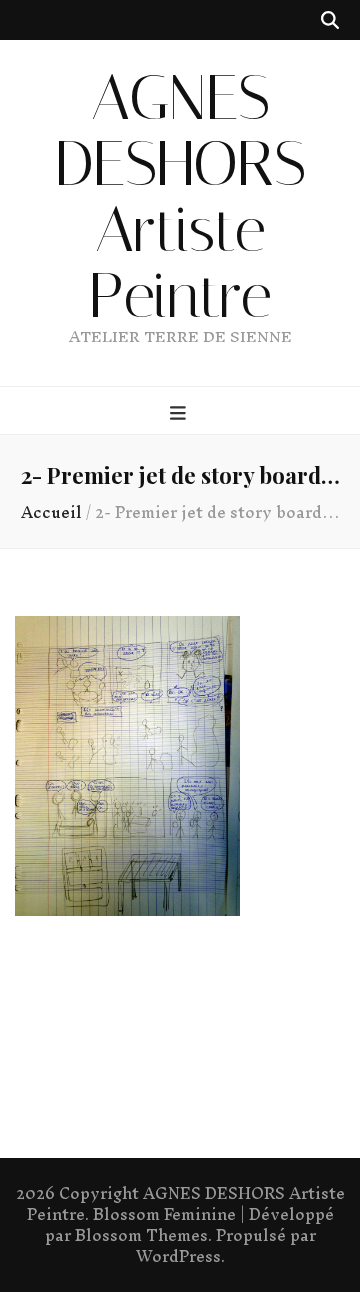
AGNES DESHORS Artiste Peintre (180, 197)
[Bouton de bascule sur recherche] (330, 20)
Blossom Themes (141, 1235)
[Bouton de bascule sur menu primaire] (180, 412)
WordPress (178, 1256)
